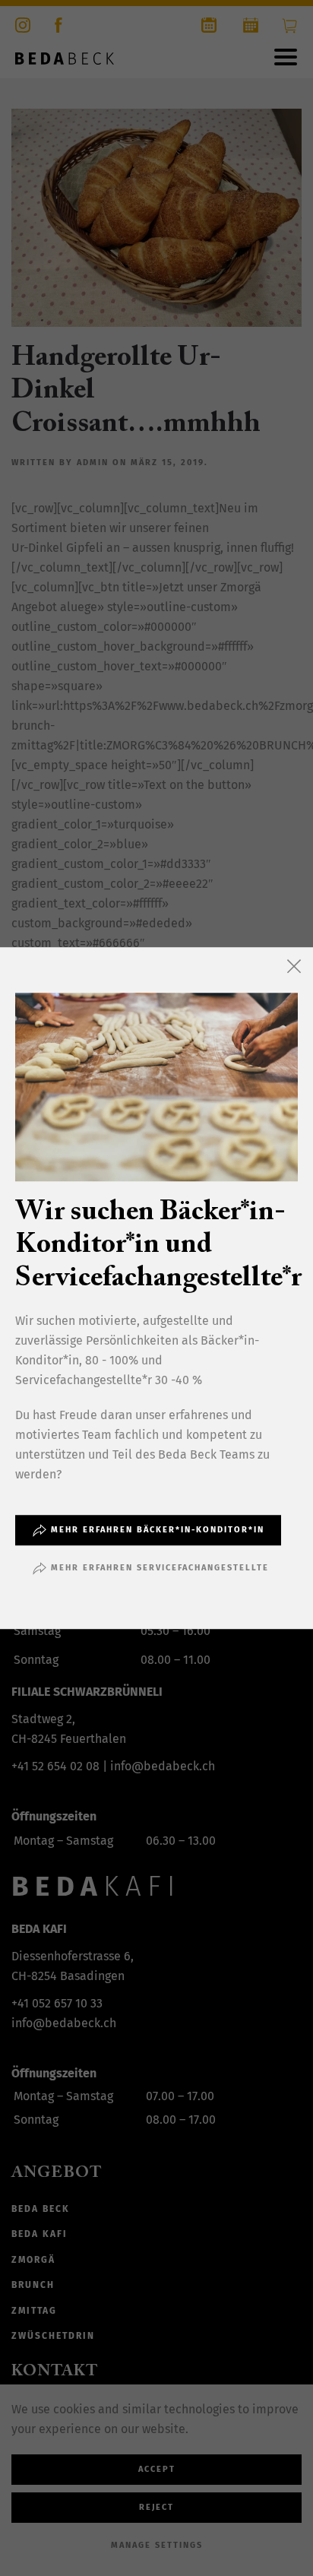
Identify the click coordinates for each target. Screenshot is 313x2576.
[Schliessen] (294, 966)
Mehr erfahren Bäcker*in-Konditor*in (158, 1530)
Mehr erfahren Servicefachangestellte (160, 1568)
